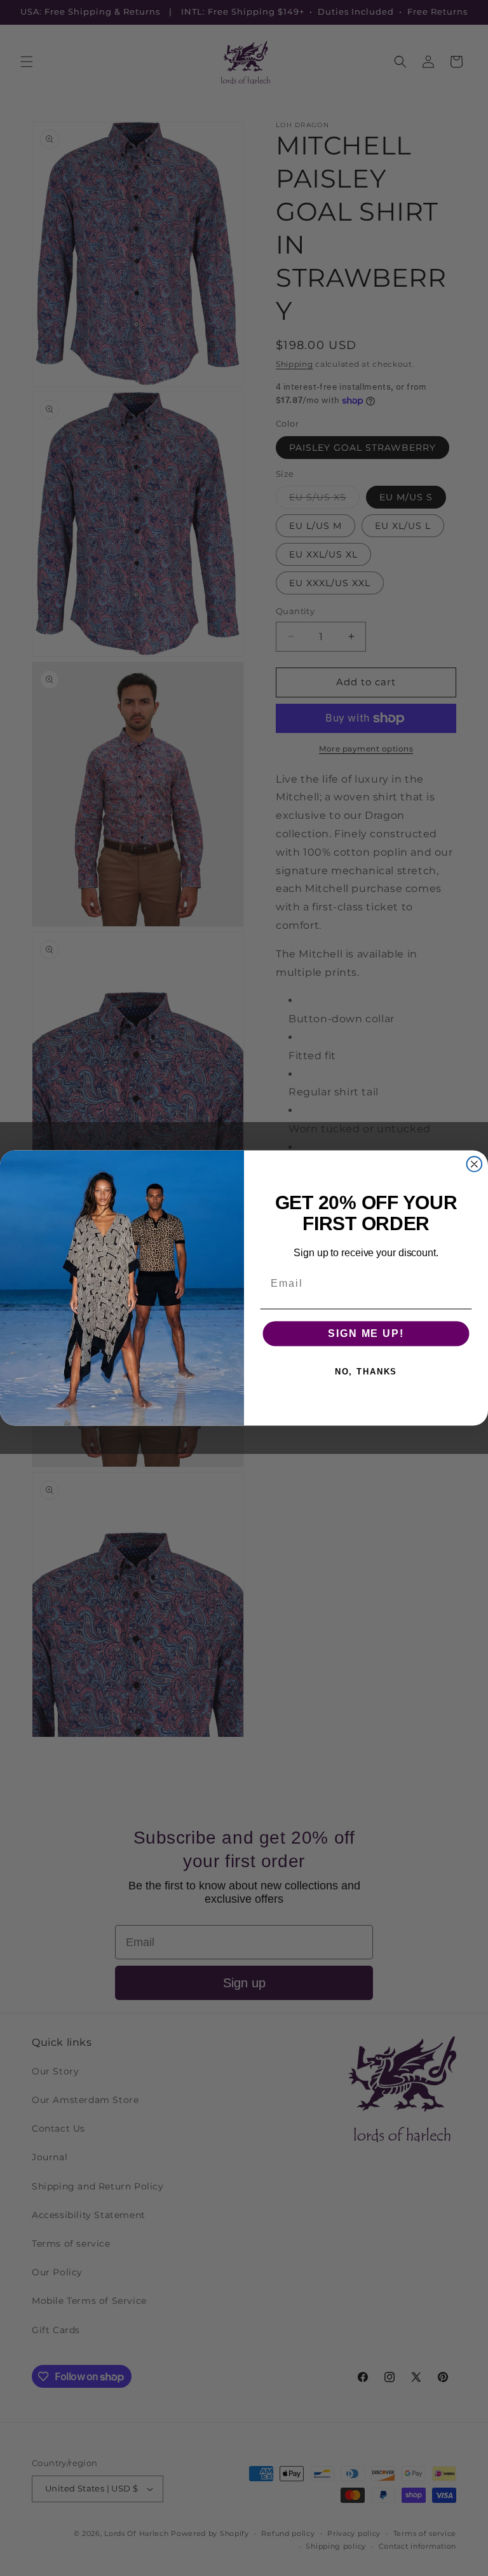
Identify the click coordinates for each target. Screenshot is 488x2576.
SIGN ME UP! (366, 1333)
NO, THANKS (366, 1372)
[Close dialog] (475, 1164)
